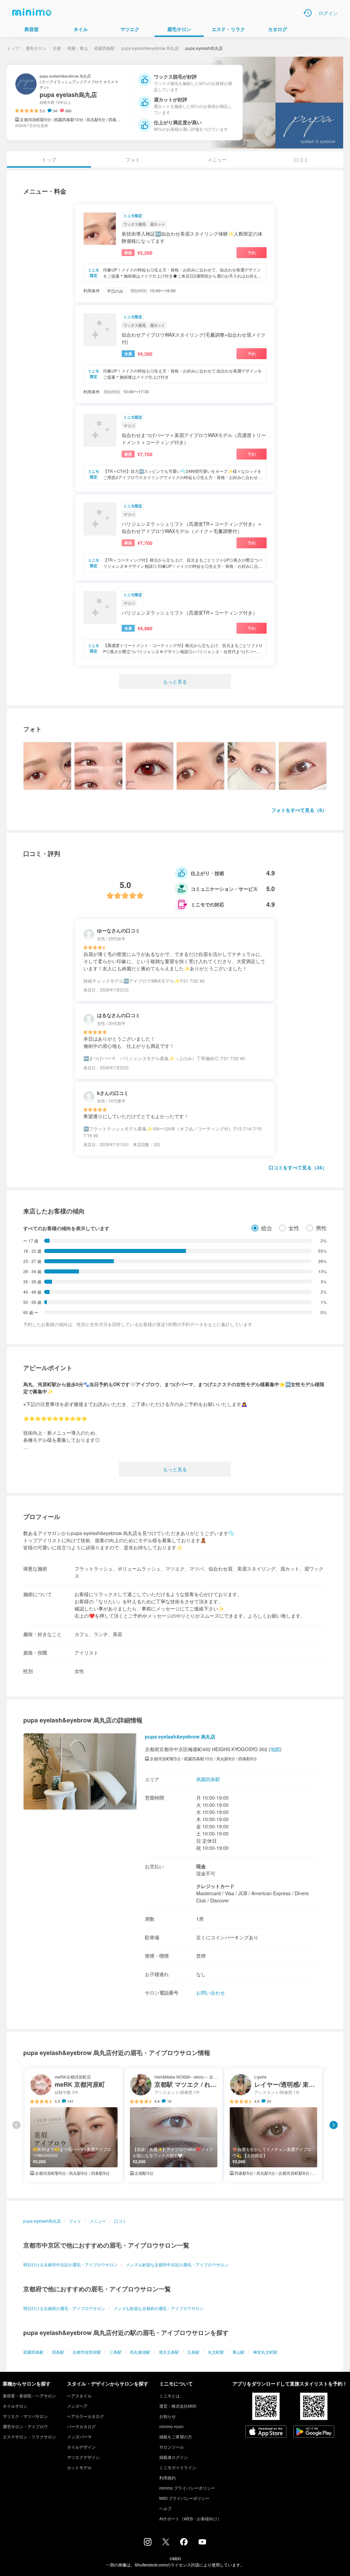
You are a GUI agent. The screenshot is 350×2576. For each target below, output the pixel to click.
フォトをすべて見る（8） (299, 810)
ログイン (328, 13)
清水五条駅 (169, 2352)
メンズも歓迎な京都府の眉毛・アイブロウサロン (159, 2308)
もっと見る (175, 681)
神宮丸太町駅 (265, 2352)
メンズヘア (77, 2406)
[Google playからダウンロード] (314, 2432)
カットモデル (79, 2467)
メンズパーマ (79, 2437)
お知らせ (167, 2416)
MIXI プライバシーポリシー (184, 2498)
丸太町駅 (216, 2352)
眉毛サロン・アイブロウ (25, 2426)
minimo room (171, 2426)
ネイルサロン (15, 2406)
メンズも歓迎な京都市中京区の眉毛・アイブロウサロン (177, 2264)
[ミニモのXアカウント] (166, 2543)
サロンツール (172, 2447)
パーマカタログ (81, 2426)
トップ (13, 48)
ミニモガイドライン (178, 2467)
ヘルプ (165, 2508)
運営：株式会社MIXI (178, 2406)
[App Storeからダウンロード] (266, 2432)
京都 (57, 48)
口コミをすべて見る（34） (298, 1167)
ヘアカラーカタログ (85, 2416)
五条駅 (193, 2352)
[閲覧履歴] (308, 13)
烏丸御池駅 (140, 2352)
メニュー (217, 159)
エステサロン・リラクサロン (29, 2437)
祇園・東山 (78, 48)
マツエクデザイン (83, 2457)
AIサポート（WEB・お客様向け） (190, 2518)
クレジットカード (215, 1886)
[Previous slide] (16, 2125)
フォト (133, 159)
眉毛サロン (36, 48)
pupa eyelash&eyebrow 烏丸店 (150, 48)
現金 (201, 1866)
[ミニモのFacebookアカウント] (184, 2544)
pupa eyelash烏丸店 (42, 2221)
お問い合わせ (211, 1993)
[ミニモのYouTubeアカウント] (202, 2543)
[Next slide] (334, 2125)
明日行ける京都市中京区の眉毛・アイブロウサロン (70, 2264)
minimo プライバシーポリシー (187, 2488)
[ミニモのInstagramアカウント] (148, 2544)
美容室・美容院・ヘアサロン (29, 2396)
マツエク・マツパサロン (25, 2416)
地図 (275, 1749)
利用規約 (167, 2478)
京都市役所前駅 (87, 2352)
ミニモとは (170, 2396)
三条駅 (116, 2352)
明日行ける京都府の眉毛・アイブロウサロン (64, 2308)
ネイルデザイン (81, 2447)
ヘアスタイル (79, 2396)
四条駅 (58, 2352)
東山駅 (239, 2352)
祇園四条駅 (105, 48)
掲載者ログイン (174, 2457)
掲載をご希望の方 (176, 2437)
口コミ (301, 159)
